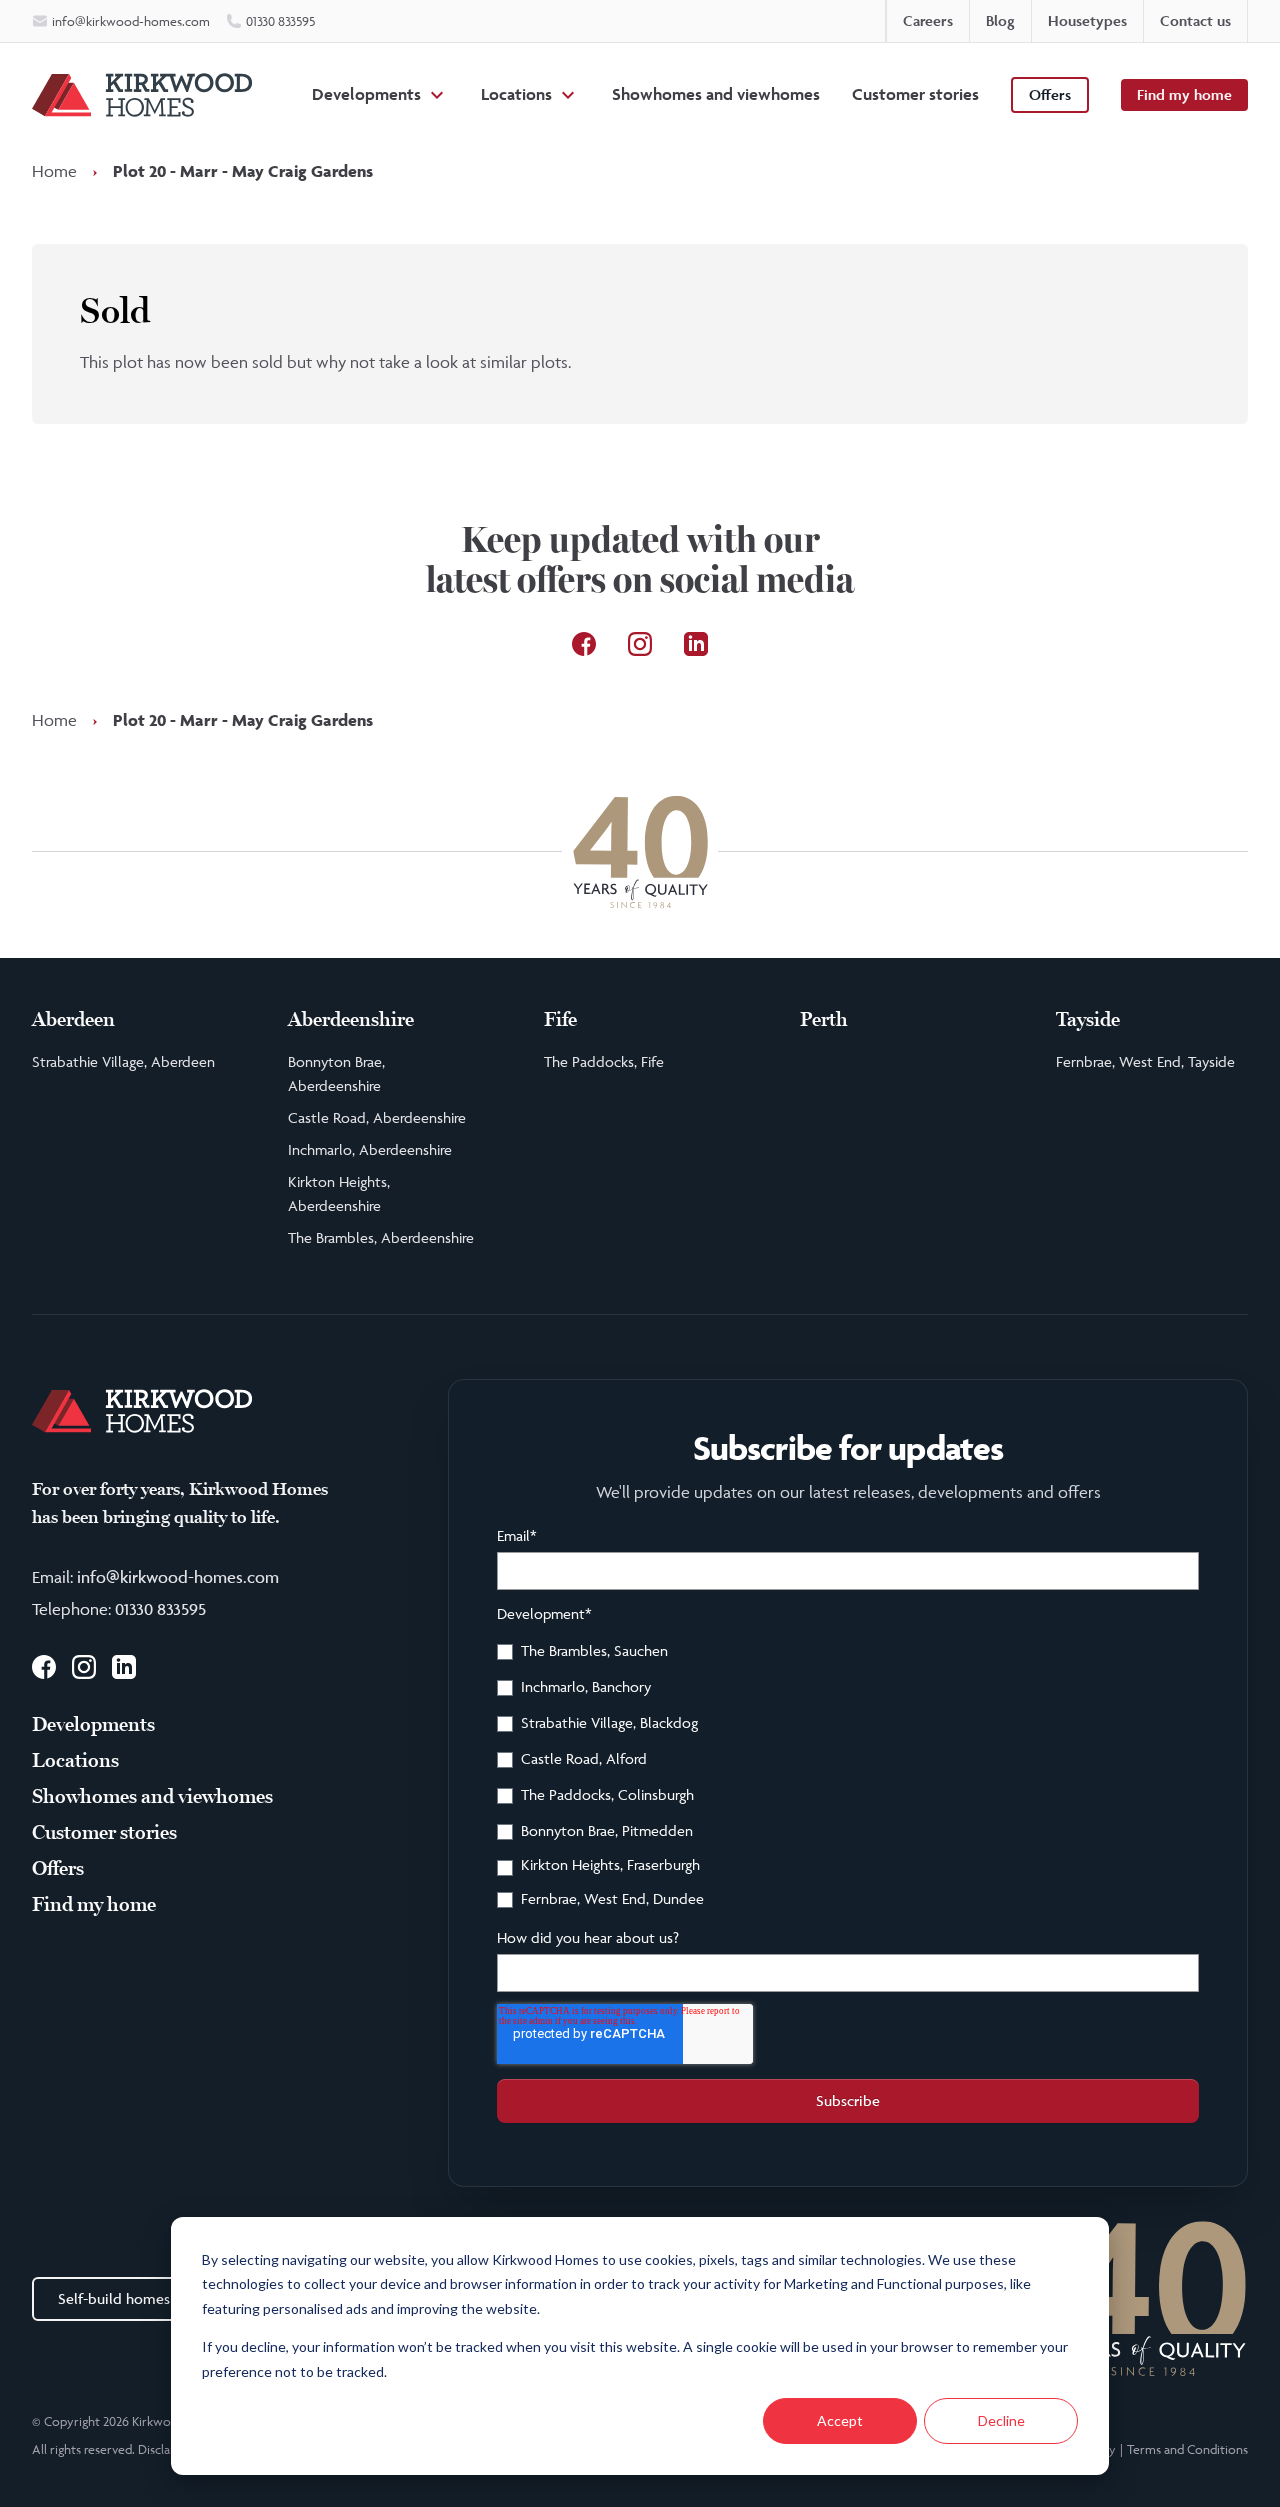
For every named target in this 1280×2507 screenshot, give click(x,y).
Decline (1001, 2420)
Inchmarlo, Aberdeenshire (370, 1149)
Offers (1050, 94)
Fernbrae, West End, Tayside (1145, 1061)
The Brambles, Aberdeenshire (381, 1237)
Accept (840, 2420)
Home (54, 171)
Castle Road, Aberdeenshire (377, 1117)
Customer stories (915, 94)
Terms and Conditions (1187, 2449)
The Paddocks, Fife (604, 1061)
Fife (560, 1020)
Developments (366, 94)
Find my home (1184, 94)
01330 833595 (160, 1609)
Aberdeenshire (351, 1020)
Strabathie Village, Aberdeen (123, 1061)
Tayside (1088, 1020)
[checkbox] (848, 1778)
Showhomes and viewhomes (716, 94)
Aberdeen (73, 1020)
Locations (516, 94)
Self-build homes (114, 2298)
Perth (824, 1020)
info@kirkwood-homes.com (178, 1577)
